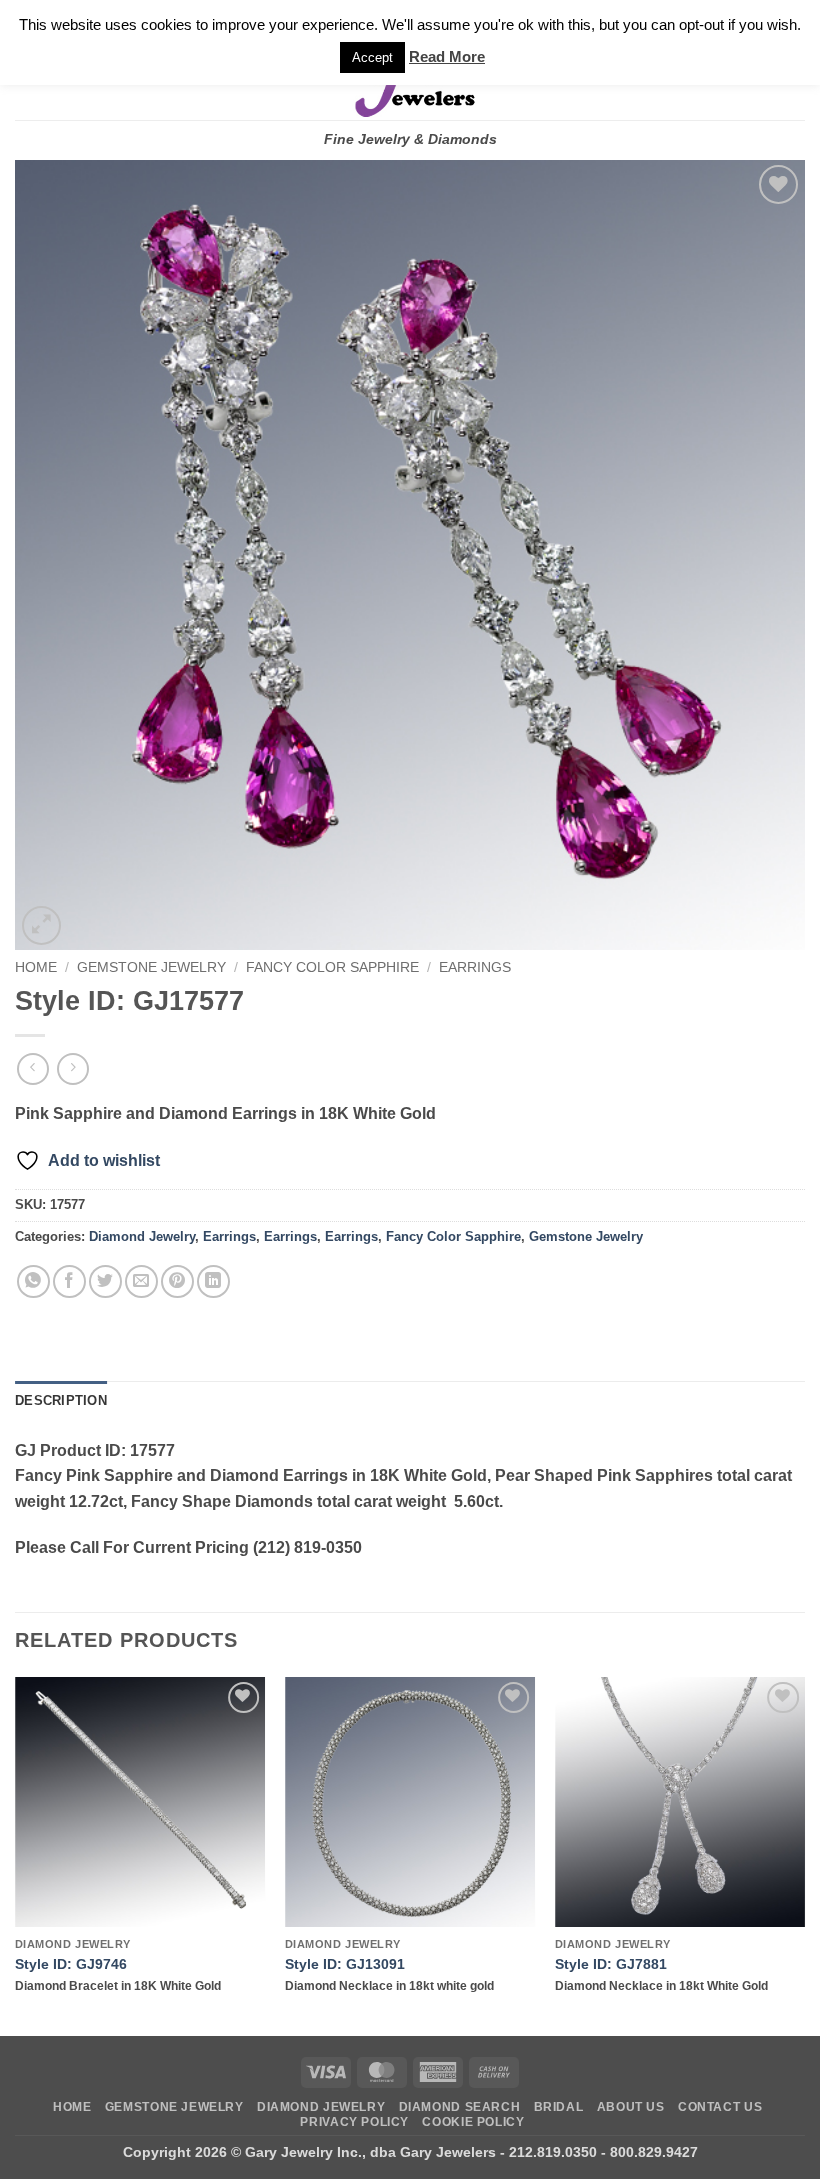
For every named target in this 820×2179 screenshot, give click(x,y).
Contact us (720, 2107)
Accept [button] (372, 57)
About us (631, 2107)
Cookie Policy (473, 2122)
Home (36, 967)
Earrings (475, 967)
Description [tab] (61, 1400)
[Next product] (32, 1068)
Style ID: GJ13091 (345, 1964)
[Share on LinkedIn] (213, 1281)
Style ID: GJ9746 (71, 1964)
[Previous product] (72, 1068)
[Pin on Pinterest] (177, 1281)
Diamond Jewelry (142, 1236)
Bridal (559, 2107)
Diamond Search (460, 2107)
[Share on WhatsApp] (33, 1281)
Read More (447, 56)
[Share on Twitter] (105, 1281)
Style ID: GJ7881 (611, 1964)
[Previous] (16, 1855)
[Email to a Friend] (141, 1281)
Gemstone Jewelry (151, 967)
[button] (41, 925)
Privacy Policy (354, 2122)
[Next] (804, 1855)
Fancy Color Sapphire (332, 967)
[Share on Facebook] (69, 1281)
